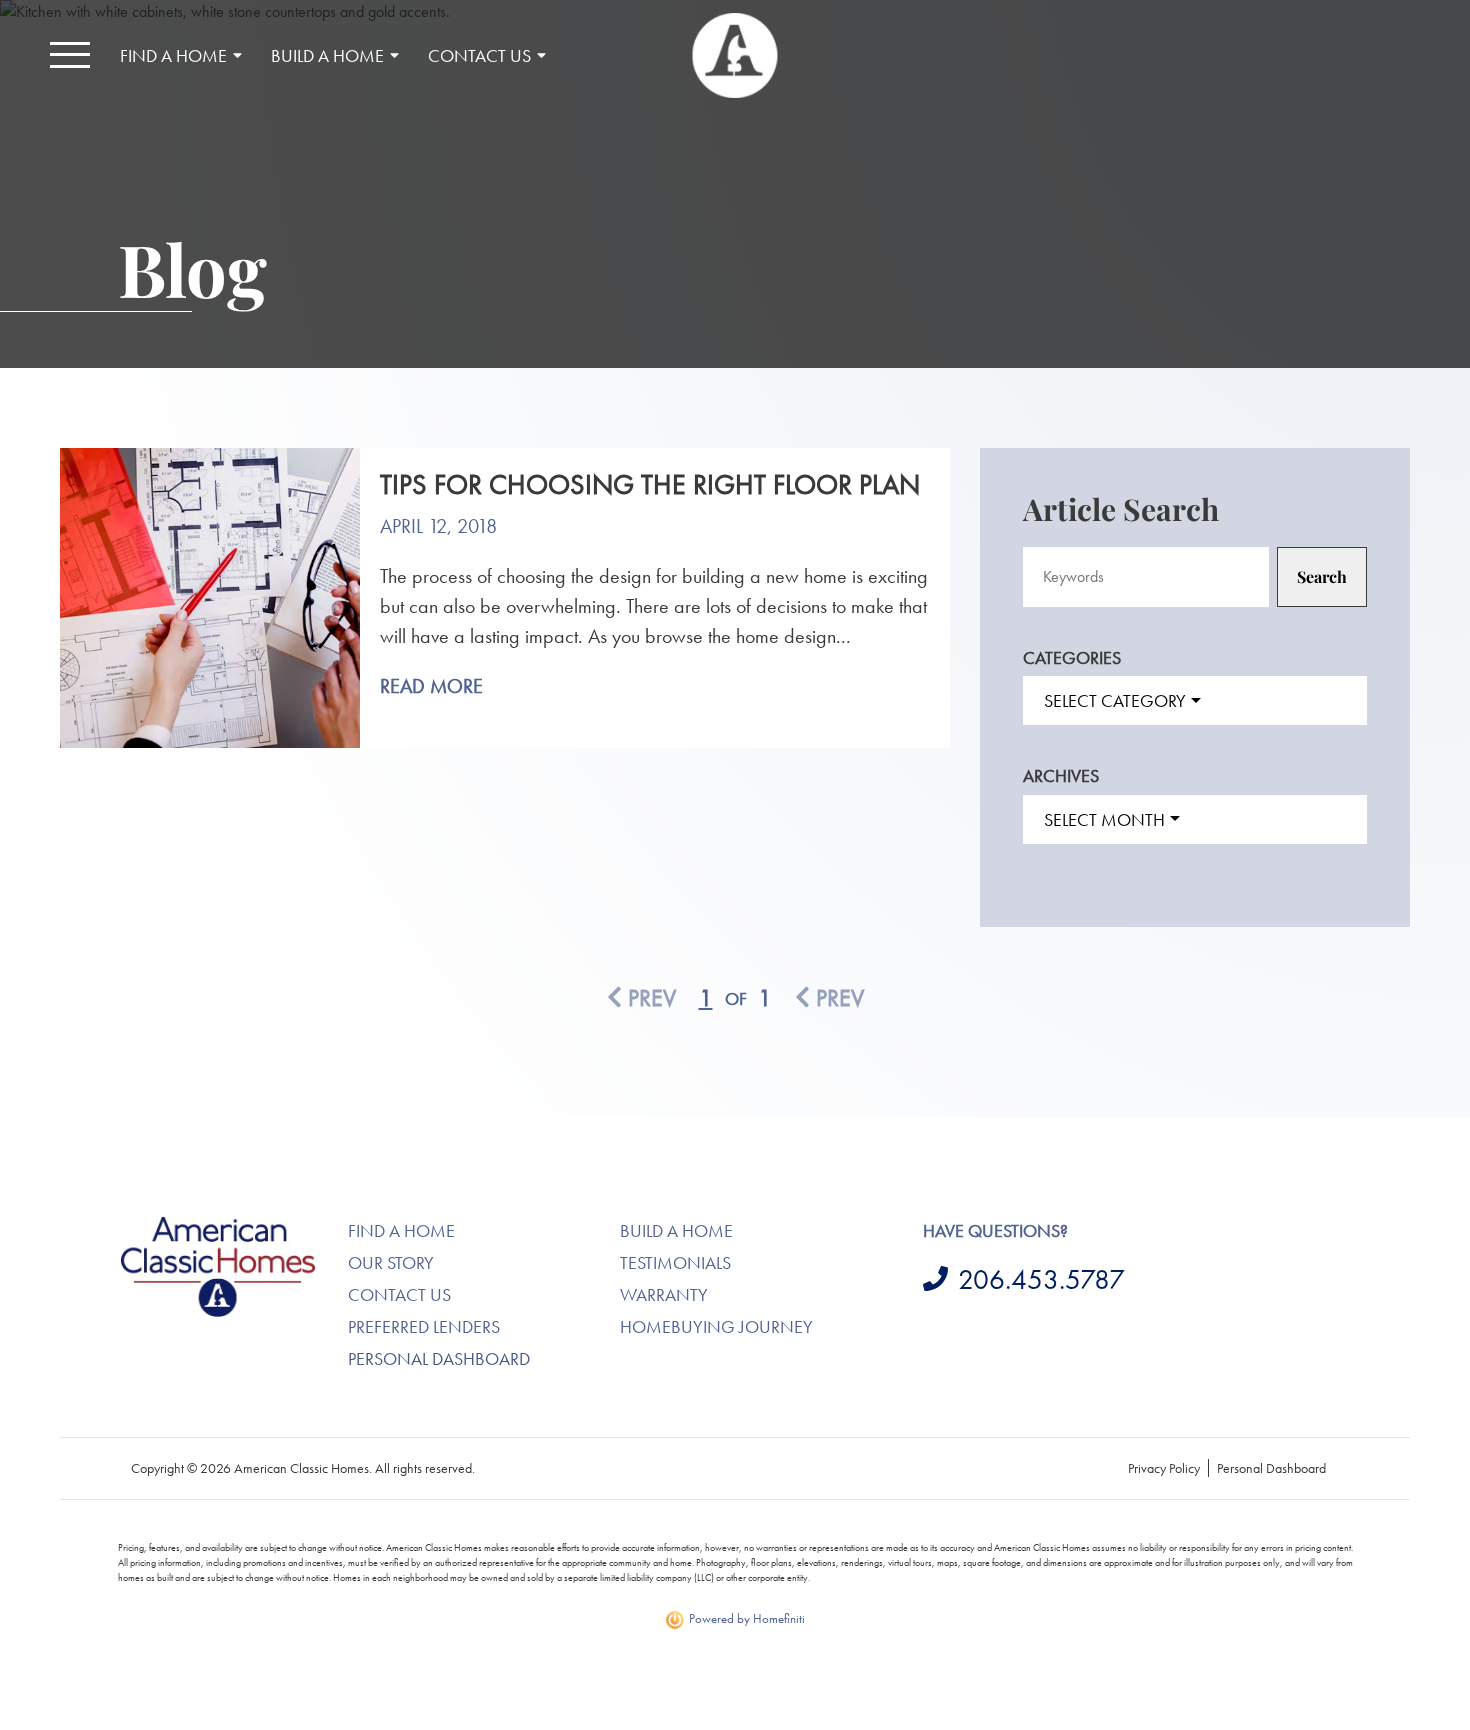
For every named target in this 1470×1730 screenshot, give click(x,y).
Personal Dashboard (439, 1358)
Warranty (664, 1294)
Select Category (1115, 700)
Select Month (1104, 819)
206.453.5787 (1041, 1279)
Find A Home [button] (173, 55)
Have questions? (995, 1230)
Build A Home (676, 1230)
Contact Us (399, 1294)
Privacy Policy (1164, 1468)
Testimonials (675, 1262)
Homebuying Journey (716, 1326)
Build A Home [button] (327, 55)
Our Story (391, 1262)
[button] (70, 55)
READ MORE (431, 686)
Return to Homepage (735, 55)
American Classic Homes (195, 1228)
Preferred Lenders (424, 1326)
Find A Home (401, 1230)
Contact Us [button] (479, 55)
